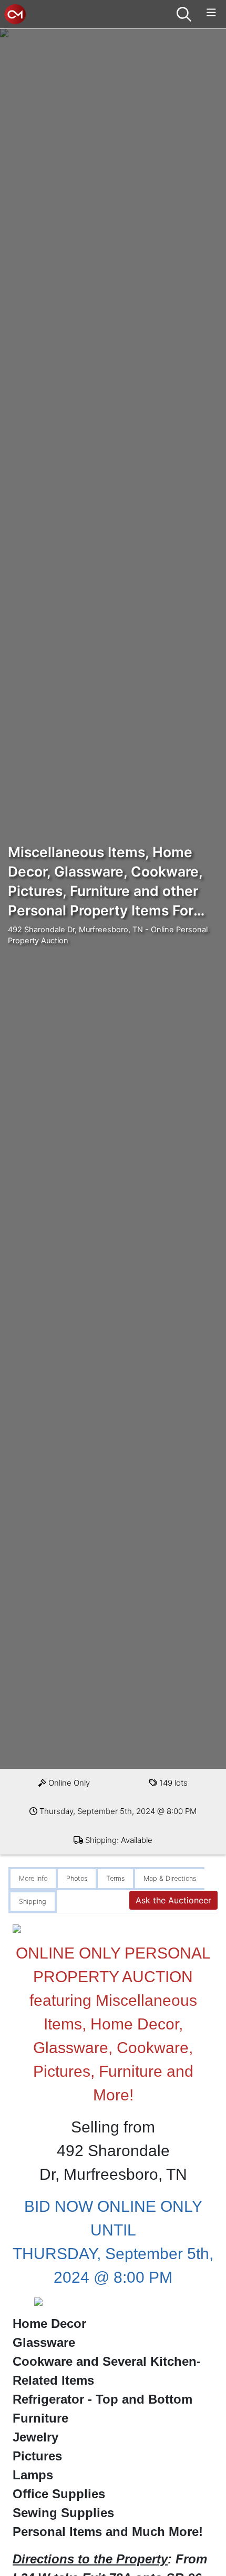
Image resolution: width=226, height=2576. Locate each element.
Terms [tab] (115, 1878)
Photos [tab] (77, 1878)
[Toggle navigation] (211, 13)
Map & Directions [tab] (170, 1878)
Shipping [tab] (33, 1902)
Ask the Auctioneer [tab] (173, 1900)
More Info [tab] (33, 1878)
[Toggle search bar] (184, 14)
